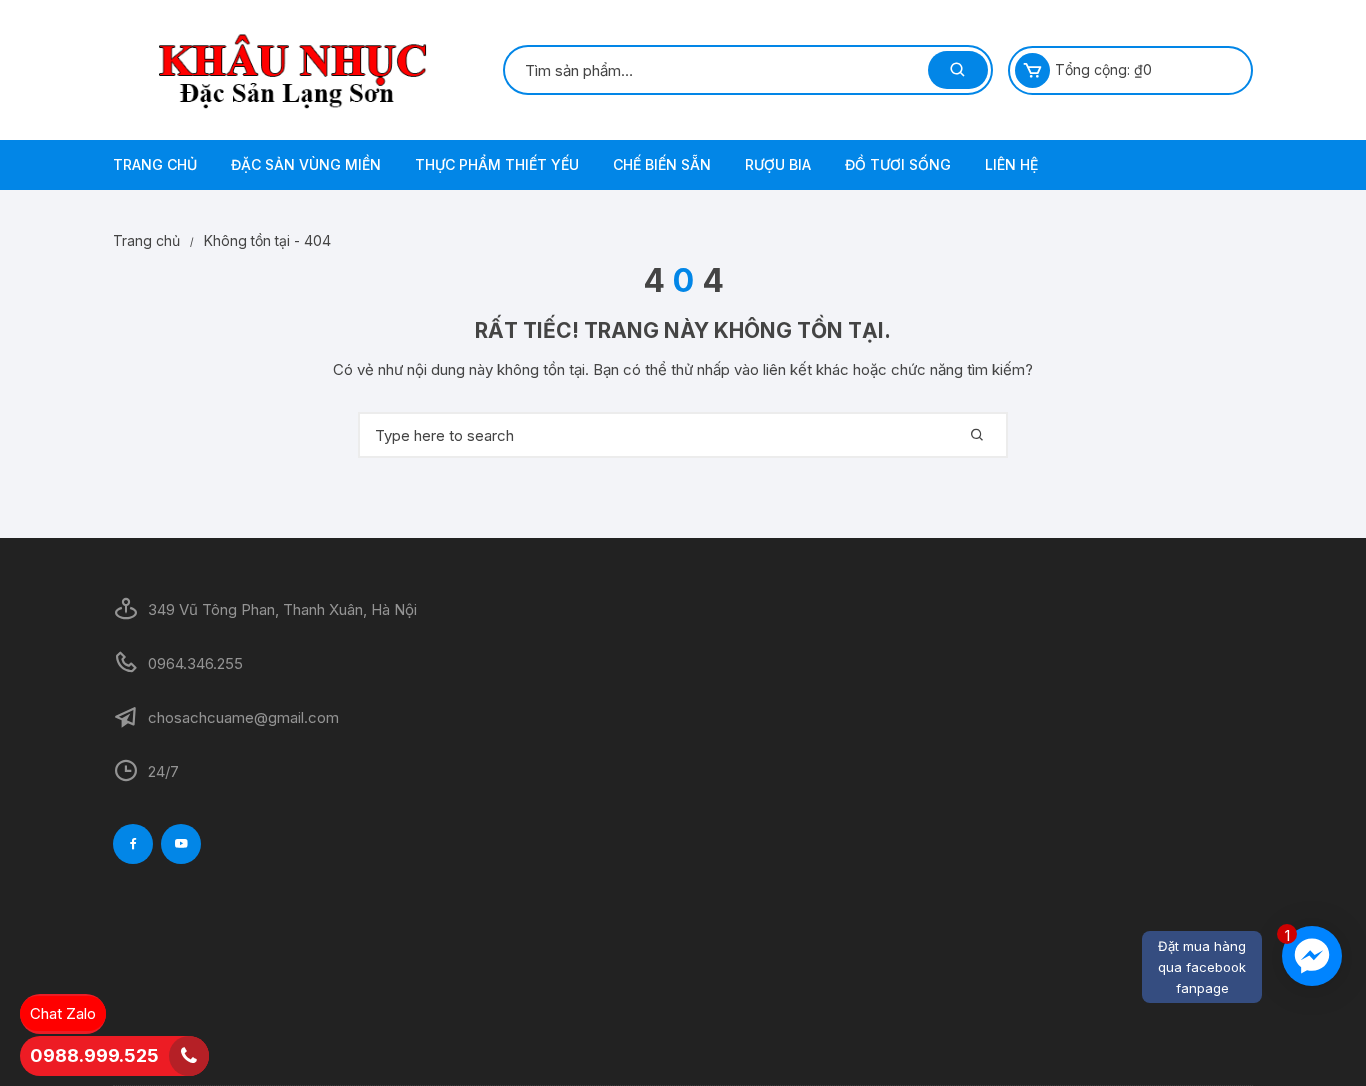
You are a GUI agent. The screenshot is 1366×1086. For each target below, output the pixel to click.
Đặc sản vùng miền (306, 164)
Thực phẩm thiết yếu (497, 164)
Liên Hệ (1011, 164)
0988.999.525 (94, 1055)
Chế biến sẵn (662, 164)
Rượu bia (778, 164)
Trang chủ (155, 164)
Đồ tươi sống (898, 164)
